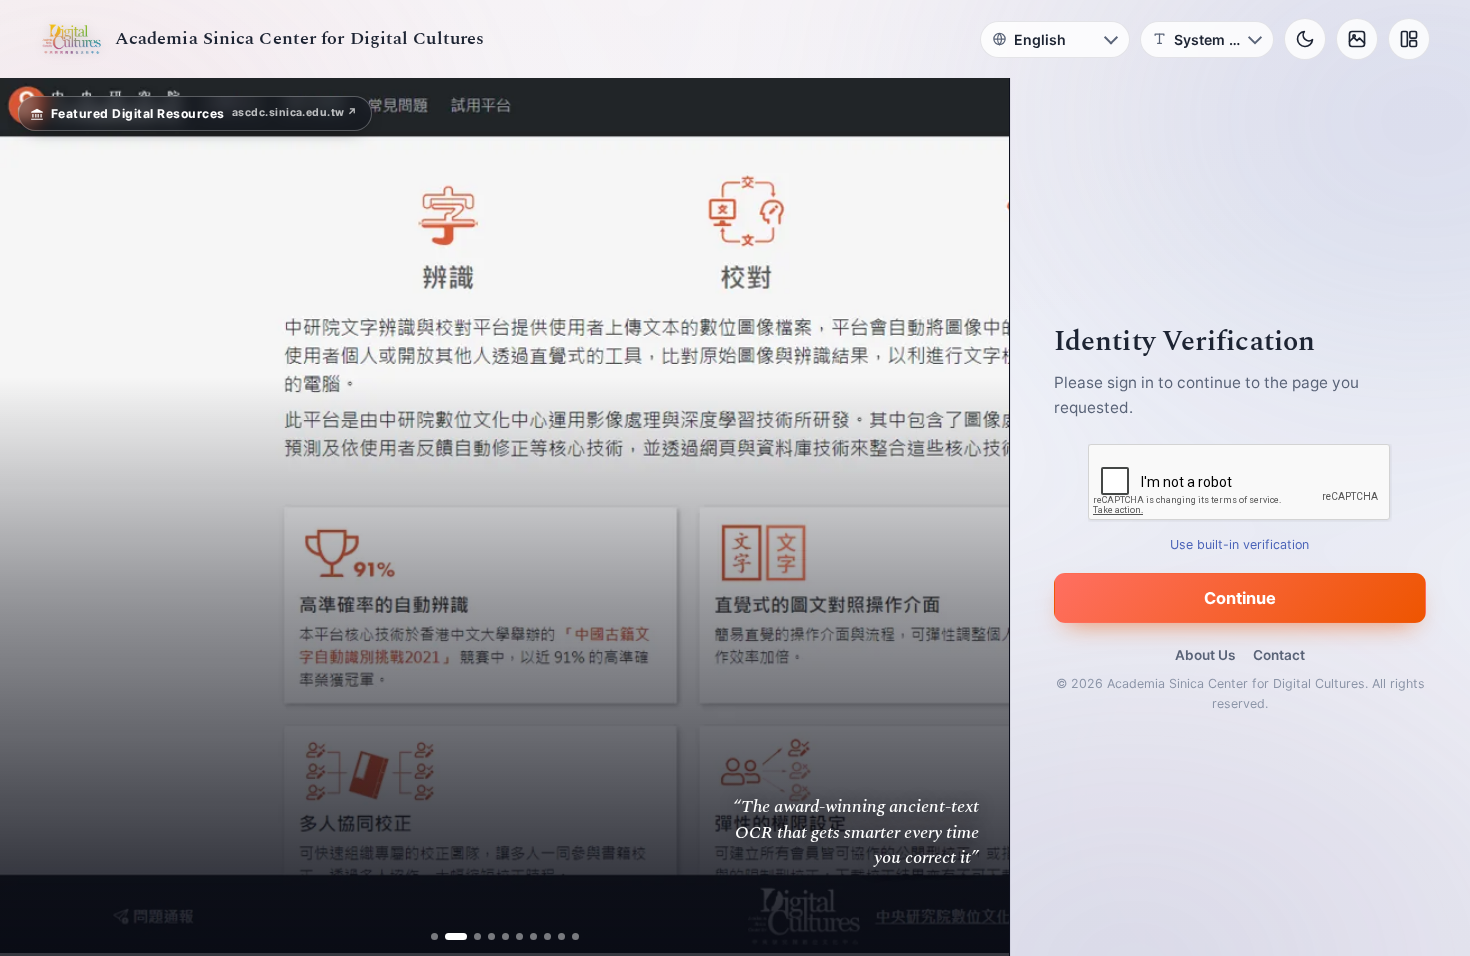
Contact (1279, 655)
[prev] (36, 517)
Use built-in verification (1240, 544)
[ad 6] (519, 936)
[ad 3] (470, 936)
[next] (973, 517)
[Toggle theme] (1305, 39)
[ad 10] (575, 936)
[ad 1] (434, 936)
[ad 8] (547, 936)
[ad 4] (491, 936)
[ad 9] (561, 936)
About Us (1205, 655)
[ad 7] (533, 936)
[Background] (1357, 39)
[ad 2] (448, 936)
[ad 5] (505, 936)
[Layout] (1409, 39)
